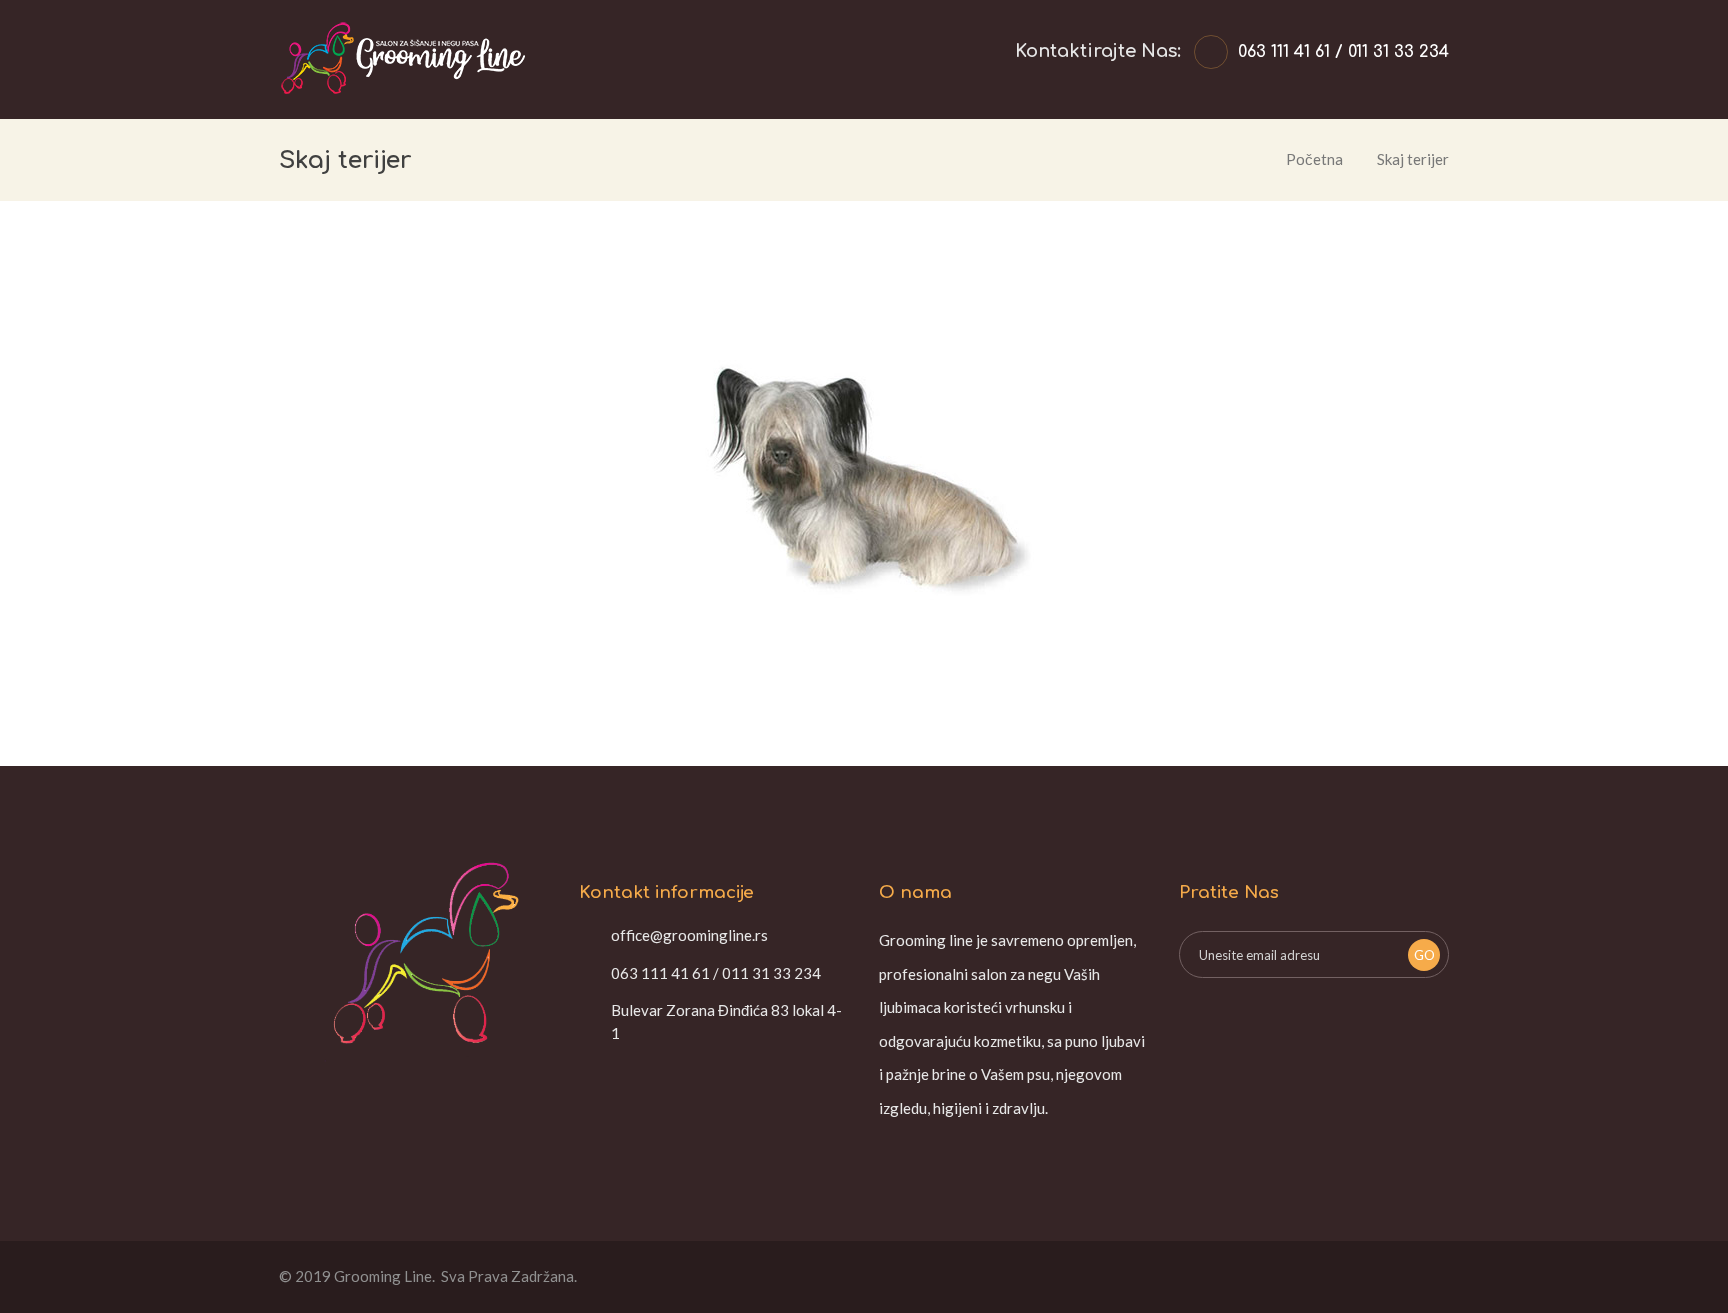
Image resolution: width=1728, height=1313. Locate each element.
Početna (1314, 159)
